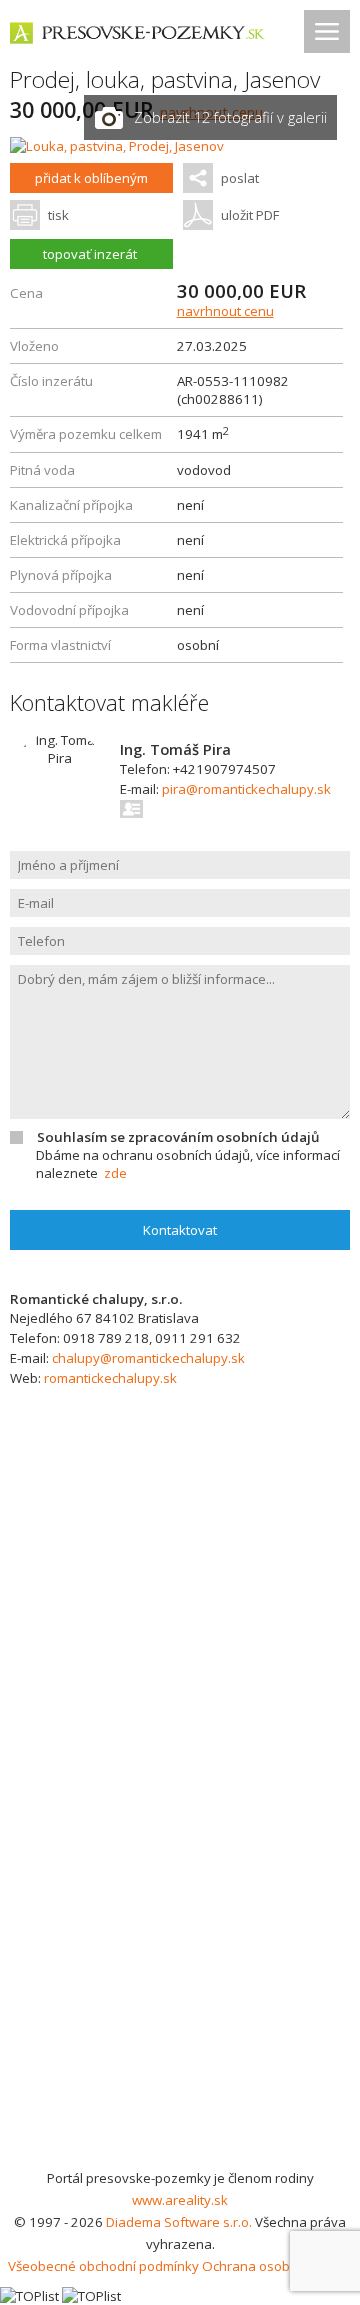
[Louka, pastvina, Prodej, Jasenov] (117, 146)
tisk (58, 215)
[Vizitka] (132, 809)
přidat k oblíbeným (91, 178)
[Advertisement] (180, 1977)
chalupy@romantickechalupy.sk (148, 1358)
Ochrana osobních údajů (277, 2266)
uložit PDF (250, 215)
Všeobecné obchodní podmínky (103, 2266)
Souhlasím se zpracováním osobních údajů (178, 1137)
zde (115, 1173)
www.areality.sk (180, 2200)
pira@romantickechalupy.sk (246, 789)
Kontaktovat (180, 1230)
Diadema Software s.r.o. (179, 2222)
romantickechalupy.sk (110, 1378)
